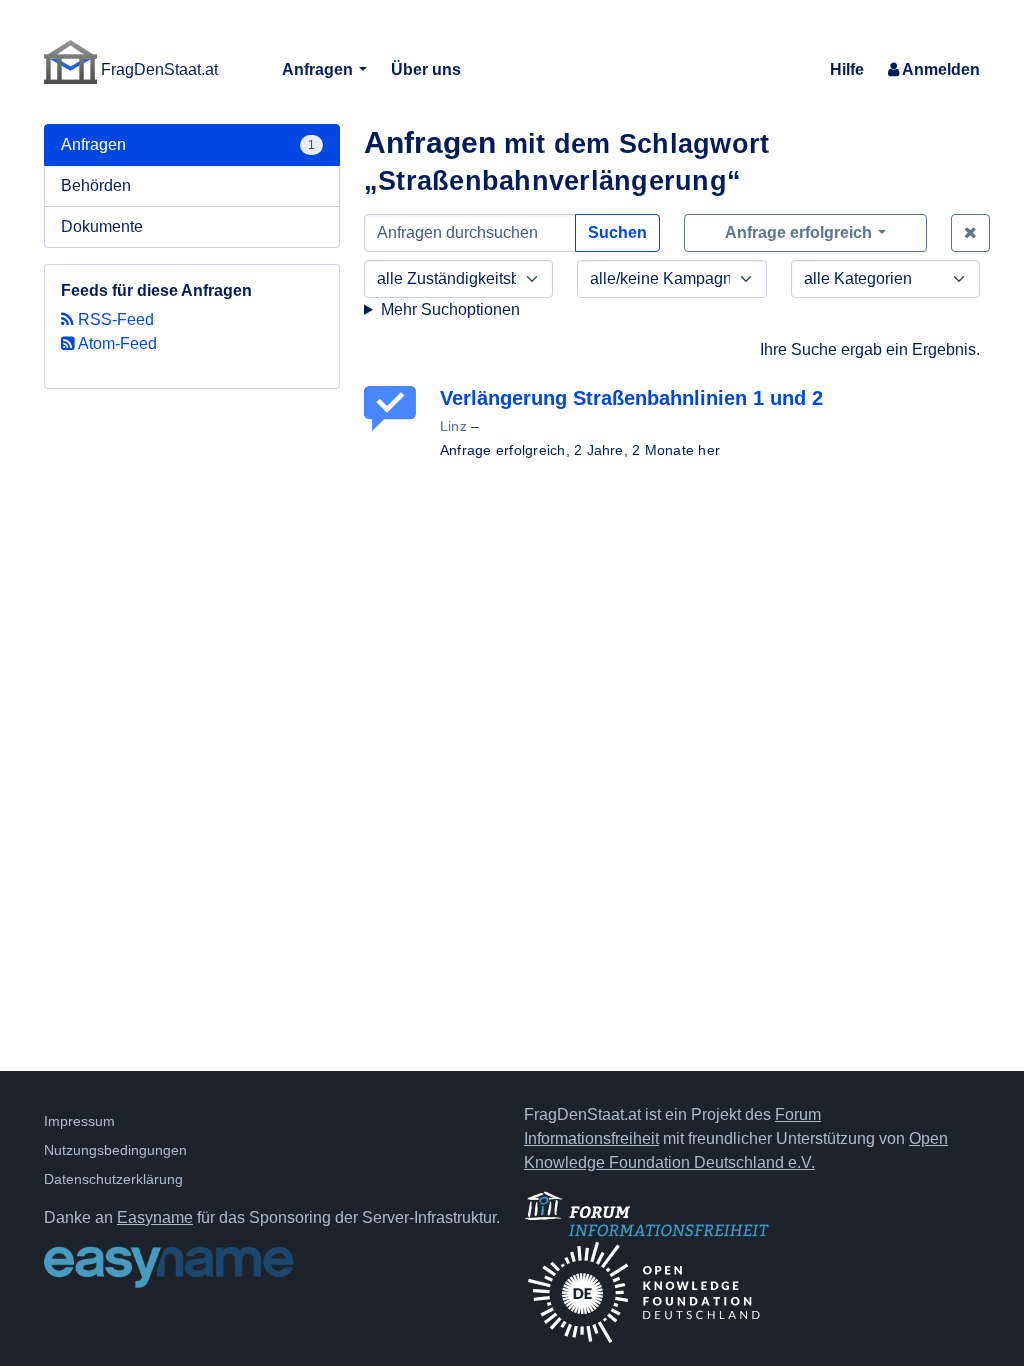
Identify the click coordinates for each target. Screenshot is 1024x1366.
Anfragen (319, 69)
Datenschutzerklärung (113, 1179)
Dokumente (102, 226)
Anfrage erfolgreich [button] (800, 232)
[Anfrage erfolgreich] (394, 408)
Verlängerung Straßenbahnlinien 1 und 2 (631, 398)
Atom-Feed (116, 343)
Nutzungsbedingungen (115, 1150)
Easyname (155, 1217)
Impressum (79, 1121)
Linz (453, 426)
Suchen (617, 232)
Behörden (96, 185)
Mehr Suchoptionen (450, 309)
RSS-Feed (114, 319)
